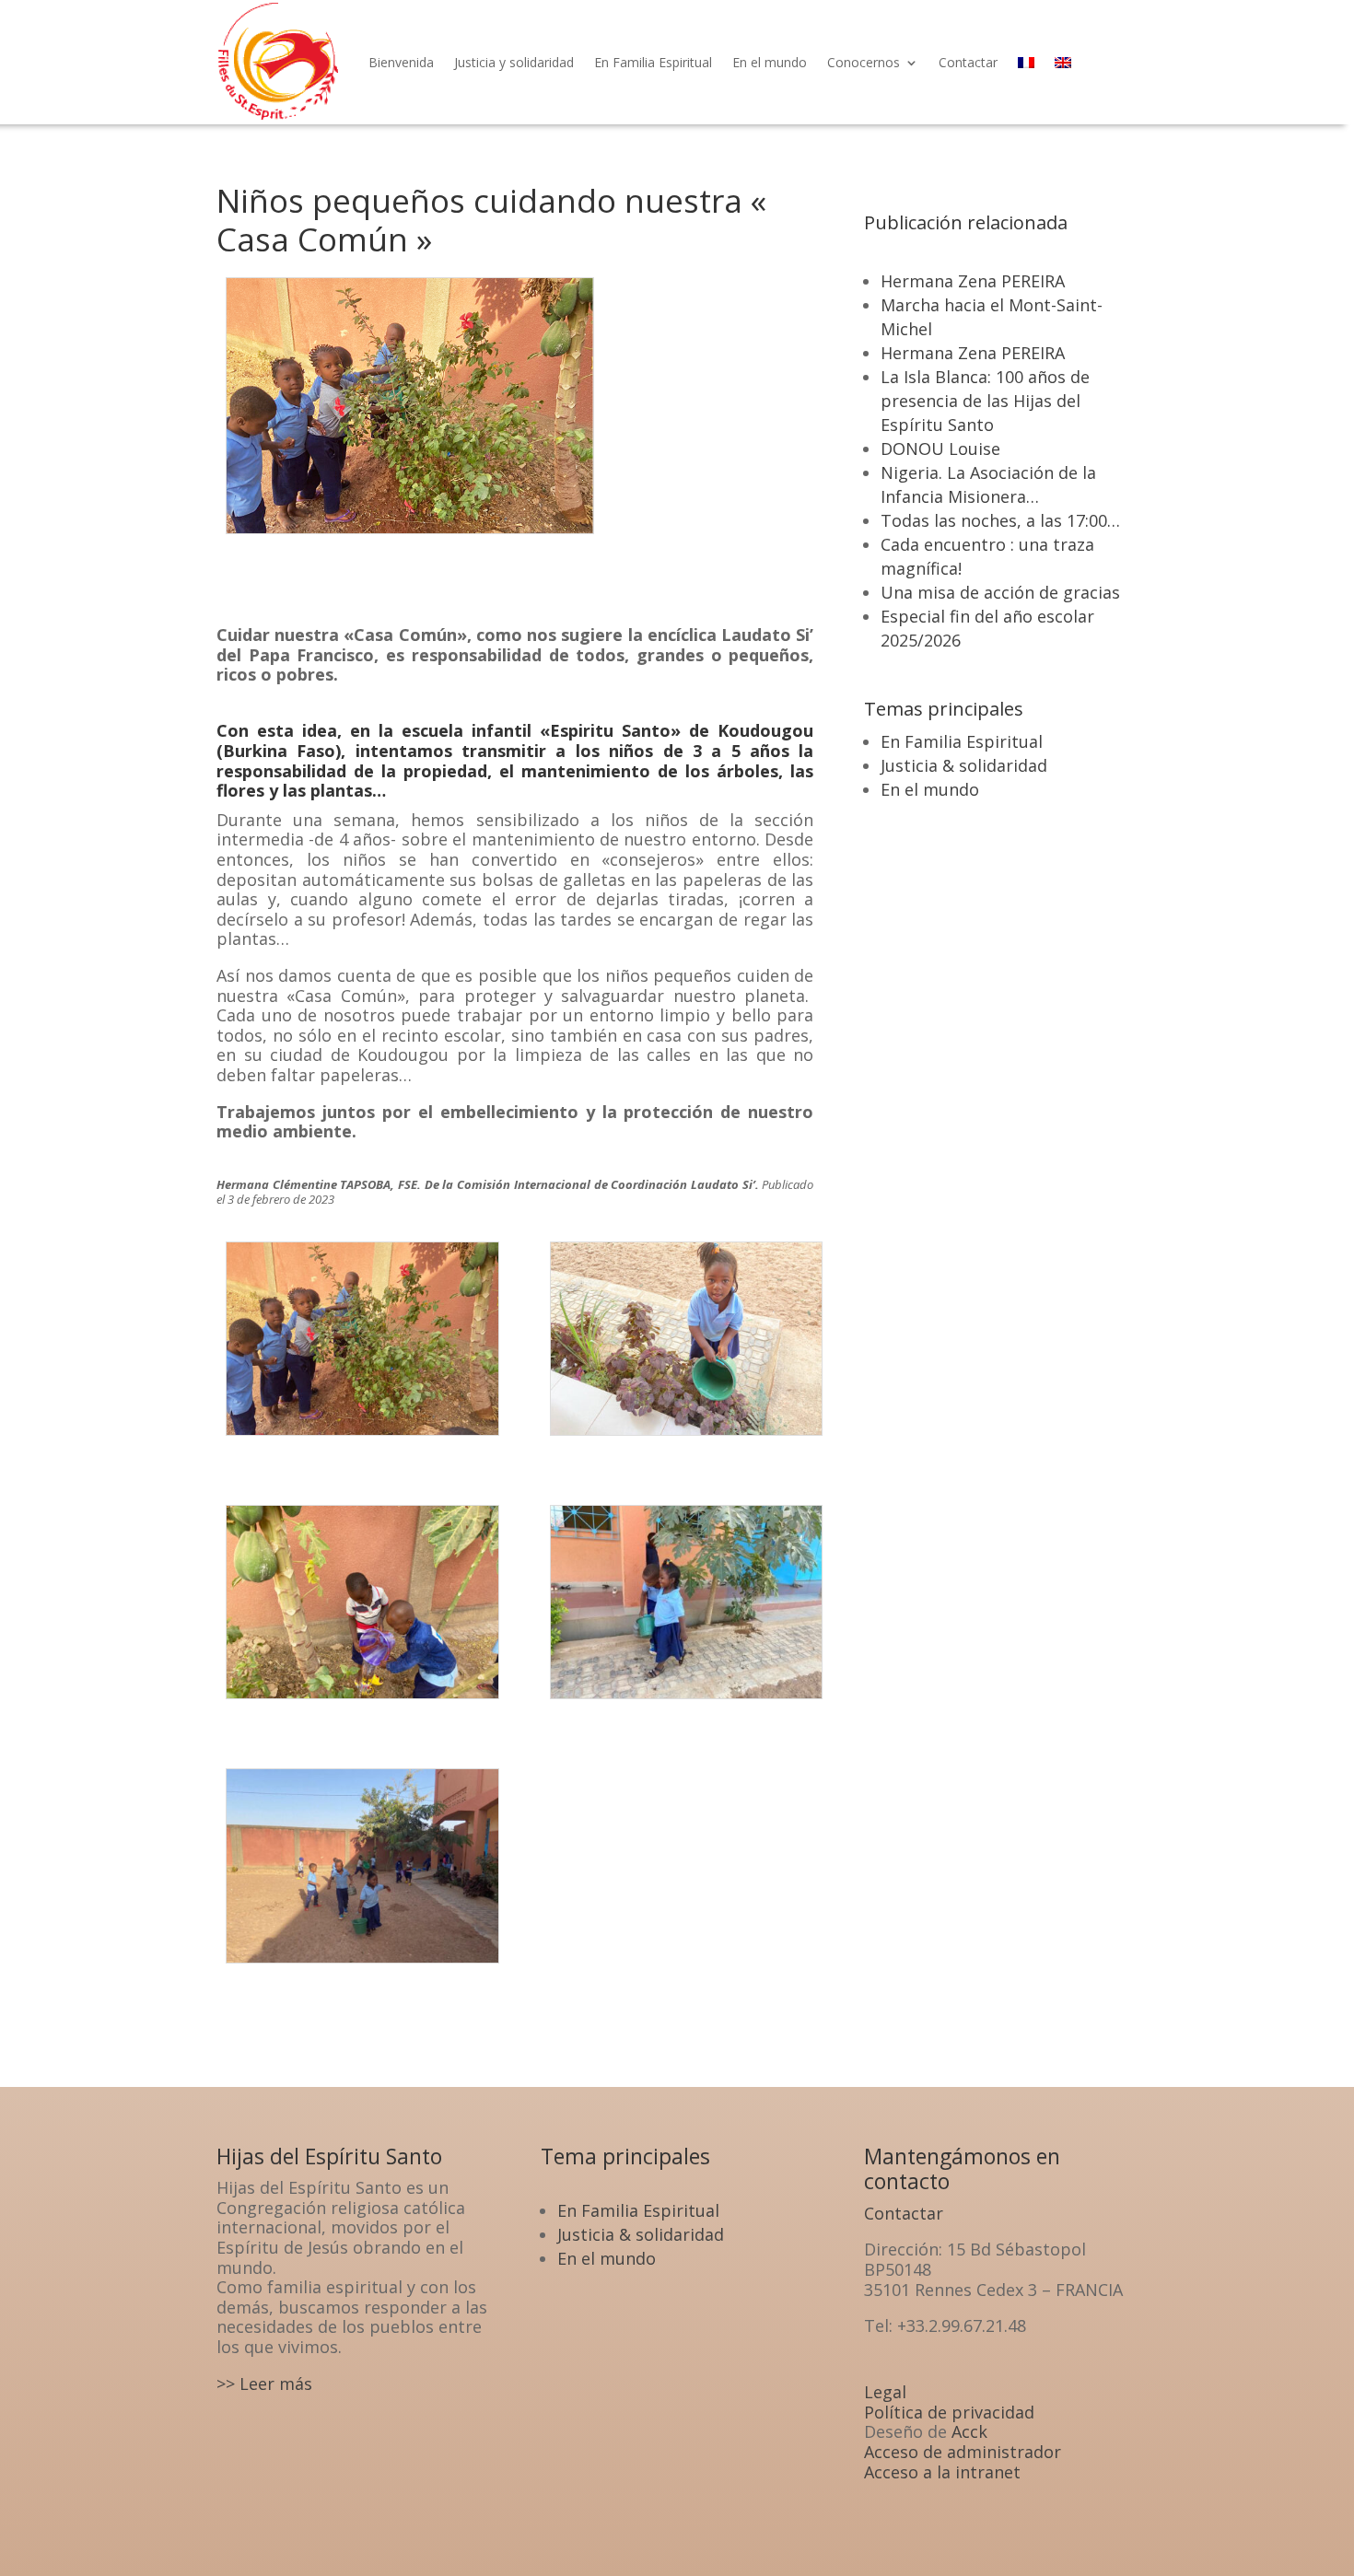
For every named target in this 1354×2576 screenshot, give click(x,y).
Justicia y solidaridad (514, 62)
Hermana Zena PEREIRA (973, 281)
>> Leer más (264, 2384)
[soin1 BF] (362, 1439)
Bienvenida (401, 62)
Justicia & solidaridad (964, 765)
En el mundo (770, 62)
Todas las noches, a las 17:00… (1000, 520)
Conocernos (864, 62)
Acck (969, 2431)
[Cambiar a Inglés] (1063, 62)
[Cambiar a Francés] (1026, 62)
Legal (885, 2392)
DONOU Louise (940, 449)
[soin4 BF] (687, 1702)
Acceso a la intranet (942, 2472)
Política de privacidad (949, 2412)
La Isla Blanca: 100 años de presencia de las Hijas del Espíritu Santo (985, 401)
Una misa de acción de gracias (1000, 592)
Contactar (968, 62)
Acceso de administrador (963, 2452)
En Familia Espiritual (653, 62)
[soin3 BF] (362, 1702)
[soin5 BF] (362, 1966)
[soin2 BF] (687, 1439)
